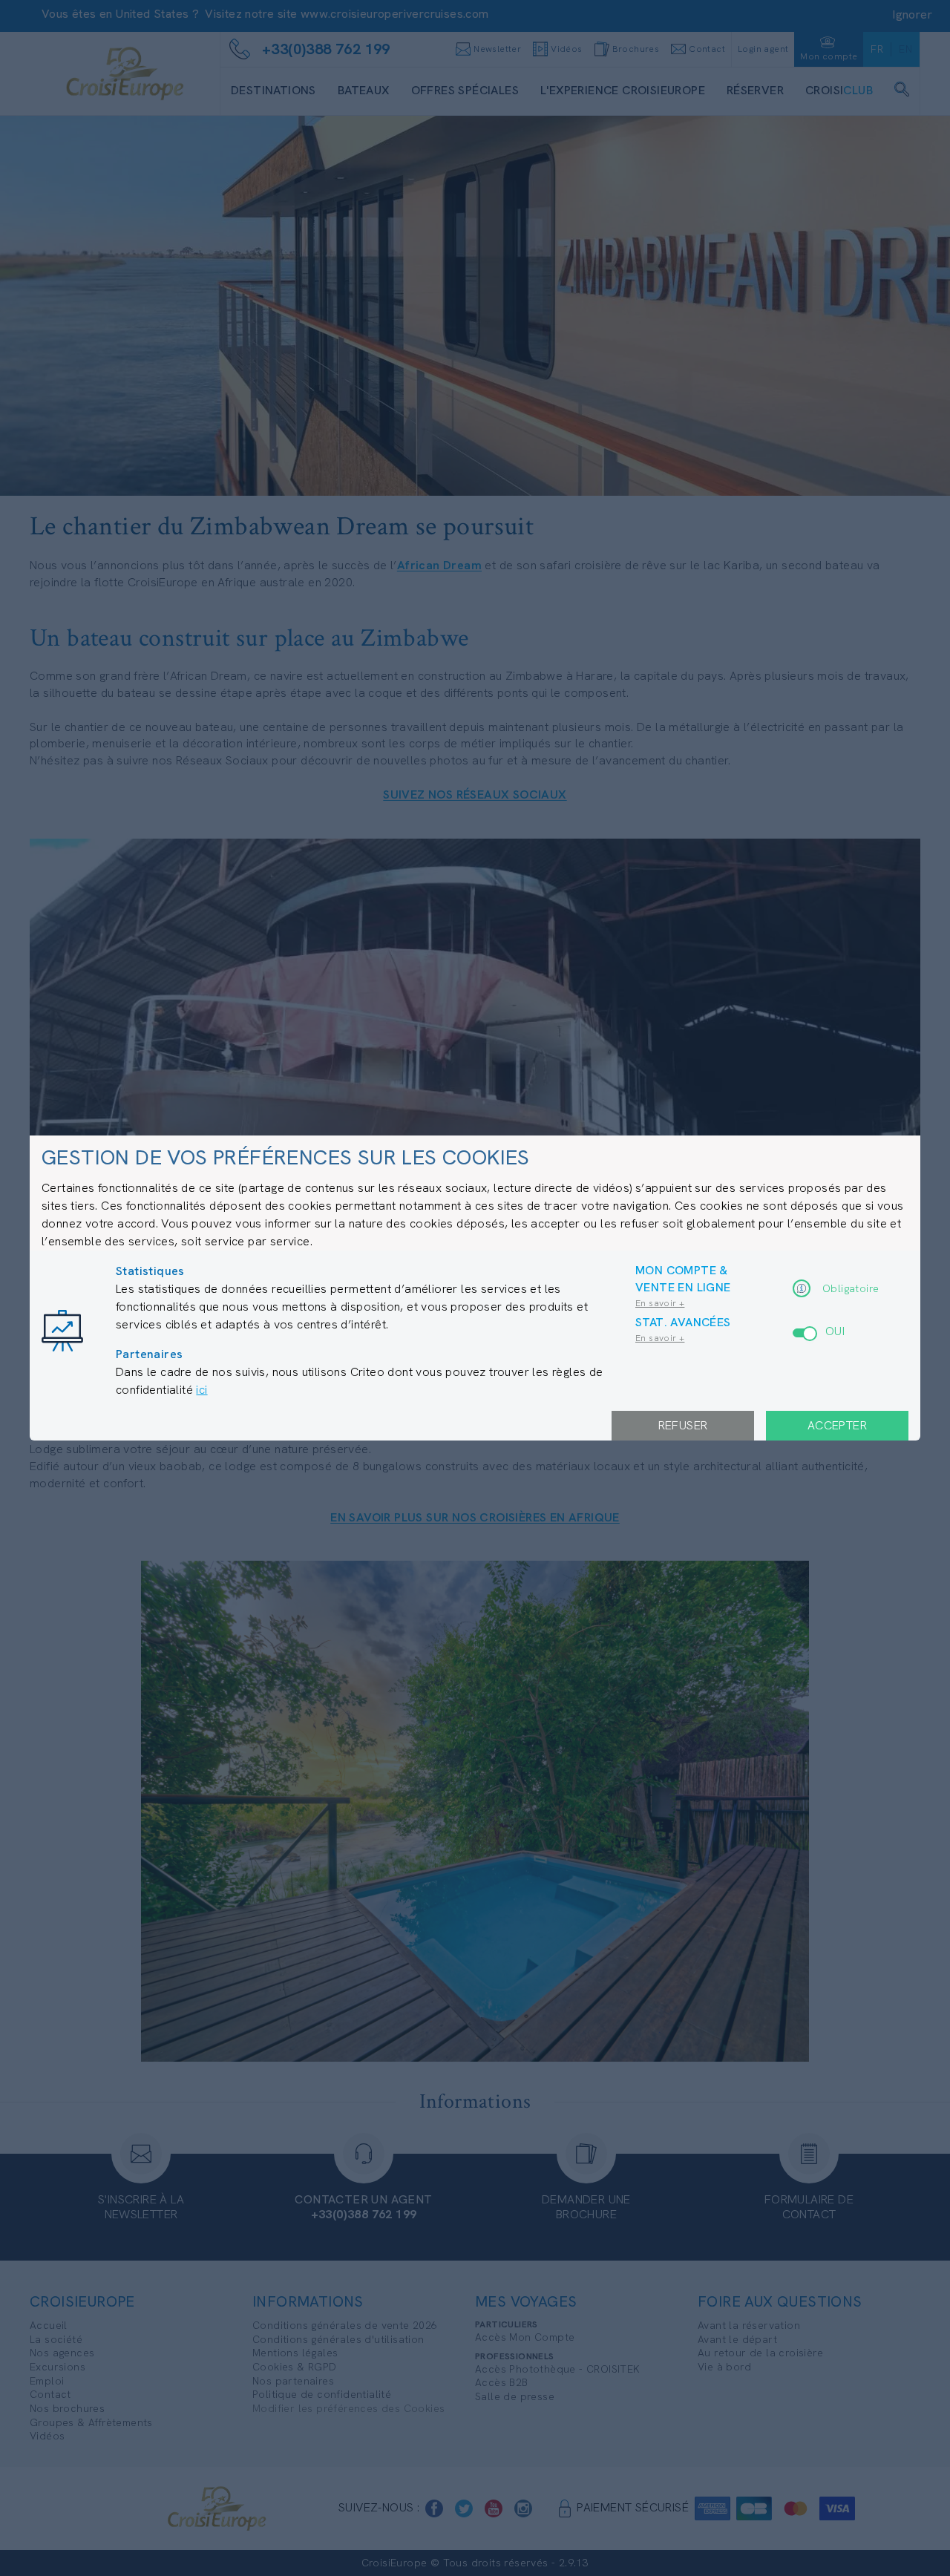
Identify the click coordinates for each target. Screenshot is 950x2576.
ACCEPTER (837, 1425)
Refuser (683, 1425)
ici (202, 1390)
